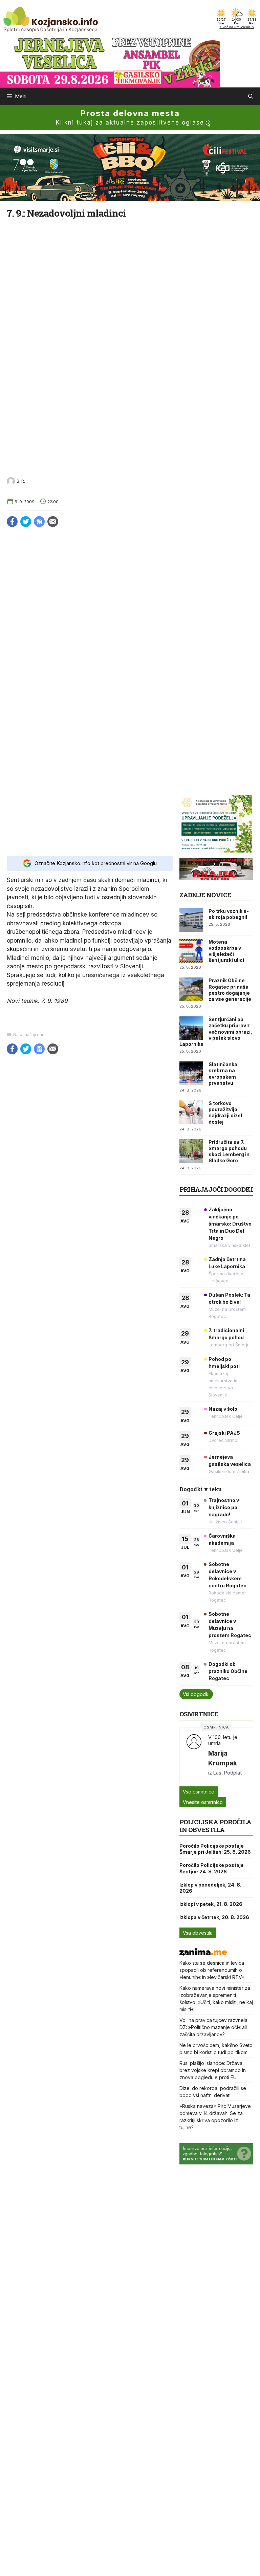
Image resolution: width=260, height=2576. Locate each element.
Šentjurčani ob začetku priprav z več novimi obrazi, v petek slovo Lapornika (216, 1032)
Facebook (12, 522)
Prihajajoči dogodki (216, 1189)
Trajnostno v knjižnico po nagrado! (224, 1507)
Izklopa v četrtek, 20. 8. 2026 (214, 1917)
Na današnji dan (29, 1034)
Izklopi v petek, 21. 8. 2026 (211, 1904)
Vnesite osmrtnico (203, 1802)
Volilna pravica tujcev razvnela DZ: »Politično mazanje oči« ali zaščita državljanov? (213, 2027)
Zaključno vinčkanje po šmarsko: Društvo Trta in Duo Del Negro (230, 1224)
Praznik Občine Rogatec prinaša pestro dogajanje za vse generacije (230, 990)
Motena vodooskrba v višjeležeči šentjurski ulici (226, 951)
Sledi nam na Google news (39, 522)
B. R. (21, 481)
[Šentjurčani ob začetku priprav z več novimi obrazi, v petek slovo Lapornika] (191, 1028)
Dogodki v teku (201, 1489)
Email (53, 522)
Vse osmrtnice (199, 1792)
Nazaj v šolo (223, 1409)
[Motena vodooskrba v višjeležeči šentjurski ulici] (191, 951)
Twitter (26, 522)
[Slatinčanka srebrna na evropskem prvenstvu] (191, 1073)
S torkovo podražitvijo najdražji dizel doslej (225, 1113)
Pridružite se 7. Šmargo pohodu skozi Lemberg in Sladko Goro (229, 1151)
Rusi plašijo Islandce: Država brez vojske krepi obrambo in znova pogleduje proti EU (213, 2070)
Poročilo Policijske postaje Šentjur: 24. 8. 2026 (212, 1868)
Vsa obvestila (198, 1933)
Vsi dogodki (196, 1694)
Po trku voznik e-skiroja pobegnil (229, 914)
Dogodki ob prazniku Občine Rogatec (228, 1671)
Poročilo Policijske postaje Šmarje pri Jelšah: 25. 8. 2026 (215, 1849)
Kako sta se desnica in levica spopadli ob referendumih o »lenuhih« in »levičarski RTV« (212, 1970)
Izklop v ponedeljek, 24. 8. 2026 (210, 1888)
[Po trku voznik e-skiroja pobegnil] (191, 920)
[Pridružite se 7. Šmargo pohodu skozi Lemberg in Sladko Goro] (191, 1151)
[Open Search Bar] (251, 96)
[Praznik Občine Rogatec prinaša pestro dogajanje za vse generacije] (191, 989)
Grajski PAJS (224, 1433)
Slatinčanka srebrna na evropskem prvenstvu (223, 1074)
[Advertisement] (90, 819)
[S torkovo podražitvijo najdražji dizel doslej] (191, 1112)
